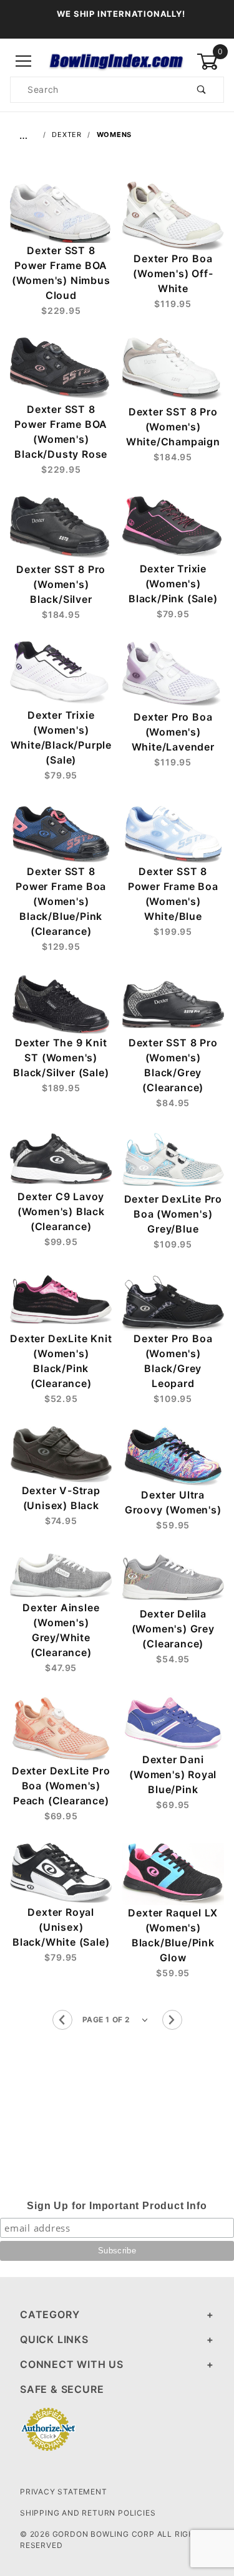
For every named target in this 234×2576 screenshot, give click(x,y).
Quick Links (54, 2339)
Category (50, 2314)
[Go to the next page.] (172, 2020)
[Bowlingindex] (117, 61)
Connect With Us (72, 2364)
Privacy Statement (64, 2492)
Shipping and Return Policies (88, 2513)
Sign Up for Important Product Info (117, 2206)
